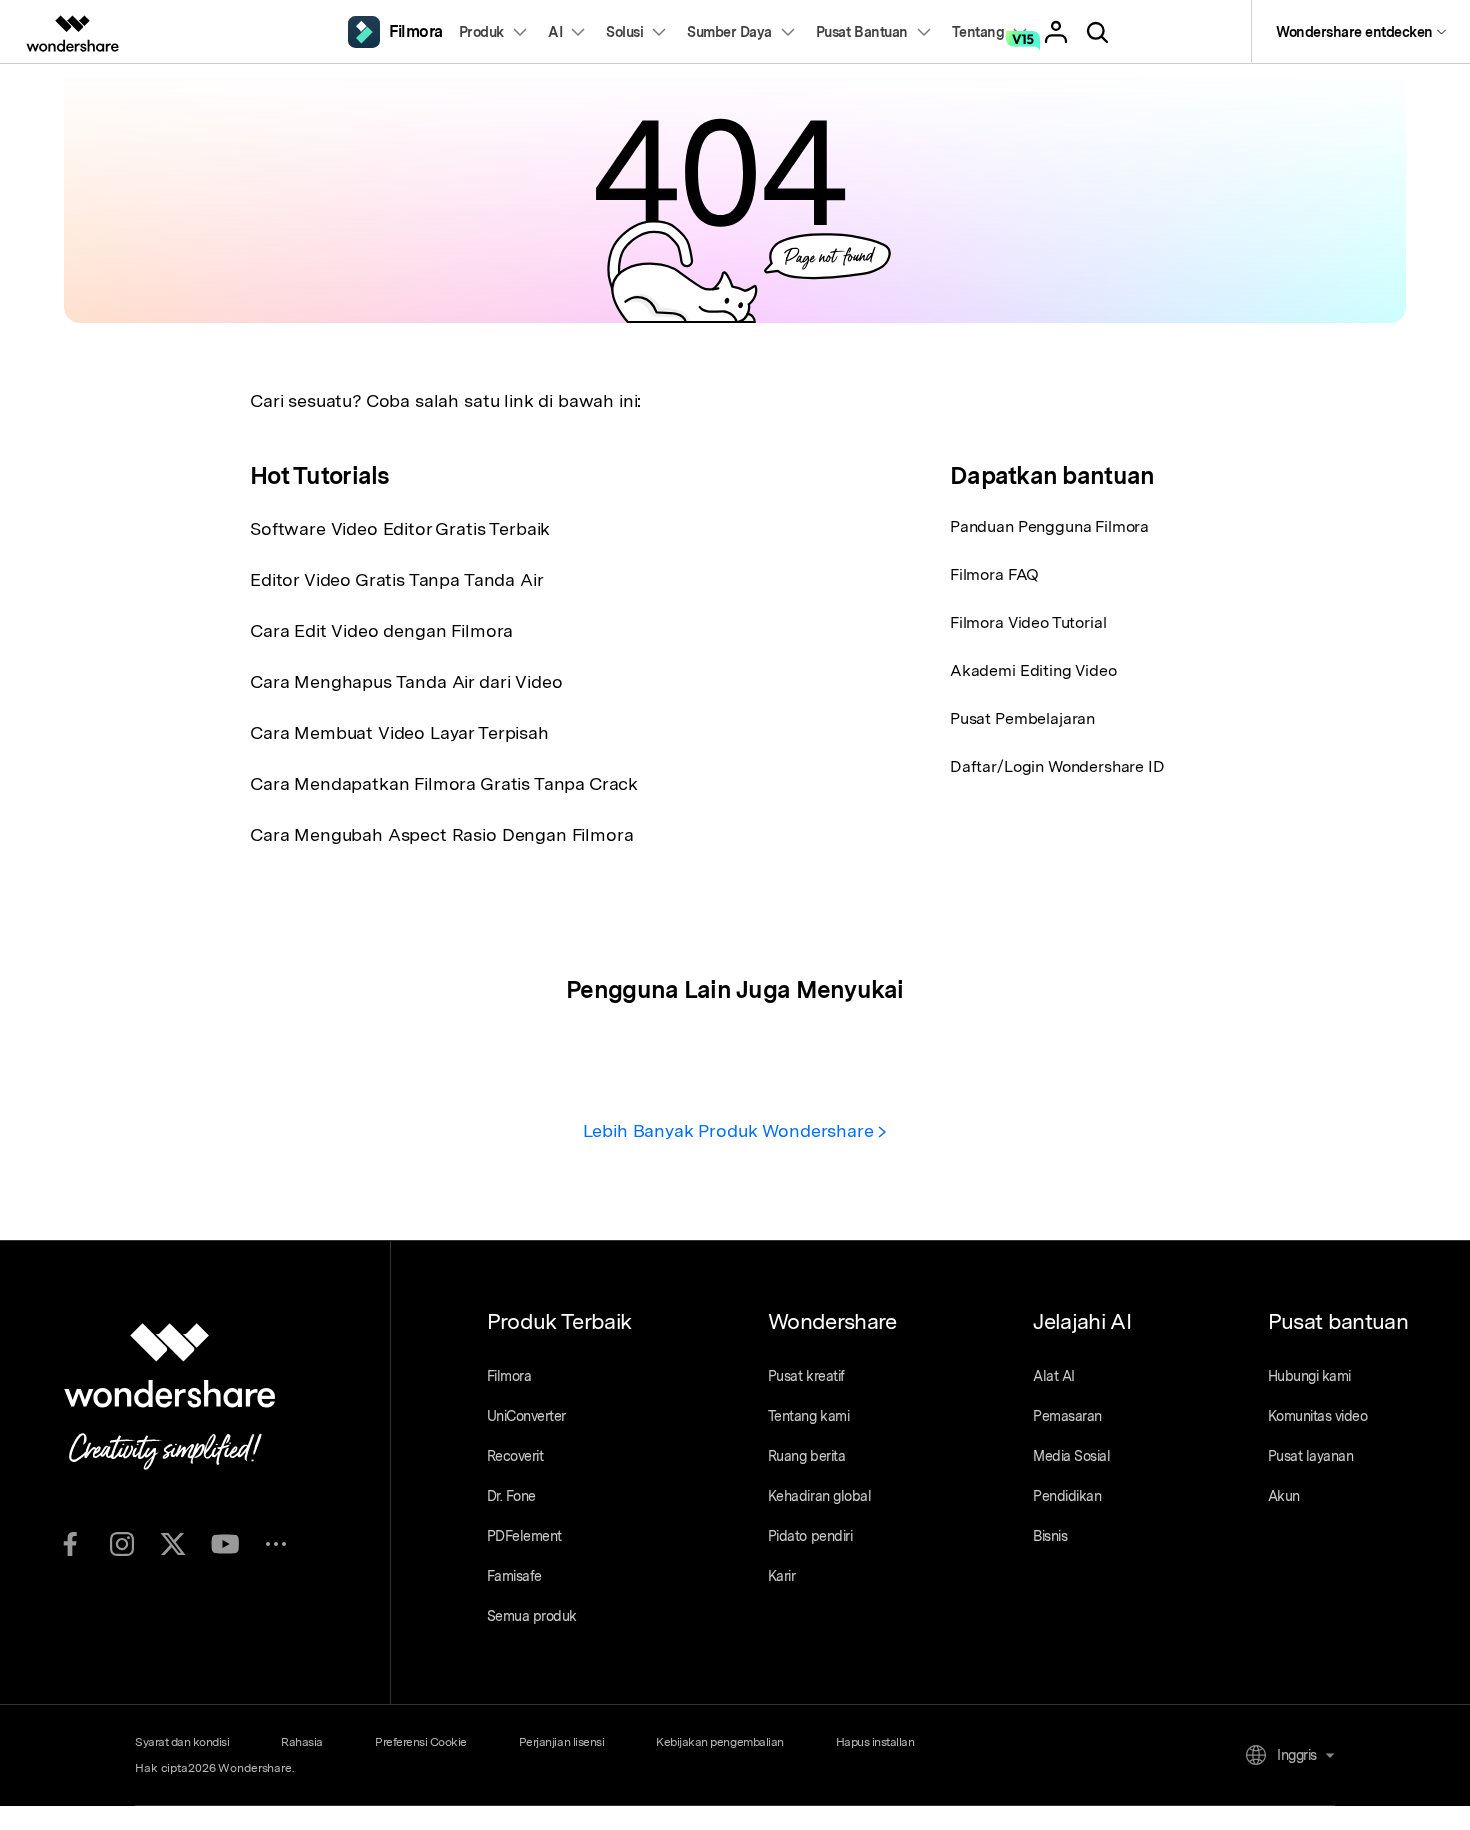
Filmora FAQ (994, 574)
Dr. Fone (511, 1496)
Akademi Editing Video (1033, 670)
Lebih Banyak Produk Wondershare (731, 1130)
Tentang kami (808, 1416)
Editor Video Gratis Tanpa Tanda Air (396, 579)
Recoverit (515, 1456)
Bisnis (1050, 1536)
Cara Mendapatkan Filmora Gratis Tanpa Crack (444, 783)
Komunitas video (1318, 1416)
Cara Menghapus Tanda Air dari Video (406, 681)
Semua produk (532, 1616)
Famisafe (514, 1576)
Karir (782, 1576)
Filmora (509, 1376)
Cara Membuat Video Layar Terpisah (399, 732)
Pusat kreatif (806, 1376)
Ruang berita (806, 1456)
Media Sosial (1071, 1456)
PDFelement (524, 1536)
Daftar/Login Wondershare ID (1057, 766)
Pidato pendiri (810, 1536)
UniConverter (526, 1416)
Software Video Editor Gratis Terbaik (400, 528)
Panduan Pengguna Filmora (1049, 526)
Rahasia (302, 1742)
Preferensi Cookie (421, 1742)
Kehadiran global (819, 1496)
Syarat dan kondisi (182, 1742)
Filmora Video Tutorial (1028, 622)
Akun (1284, 1496)
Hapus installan (875, 1742)
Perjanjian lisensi (561, 1742)
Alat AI (1054, 1376)
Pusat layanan (1311, 1456)
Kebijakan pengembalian (719, 1742)
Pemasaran (1067, 1416)
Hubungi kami (1309, 1376)
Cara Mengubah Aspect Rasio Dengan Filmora (441, 834)
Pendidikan (1067, 1496)
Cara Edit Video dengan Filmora (381, 630)
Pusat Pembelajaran (1022, 718)
